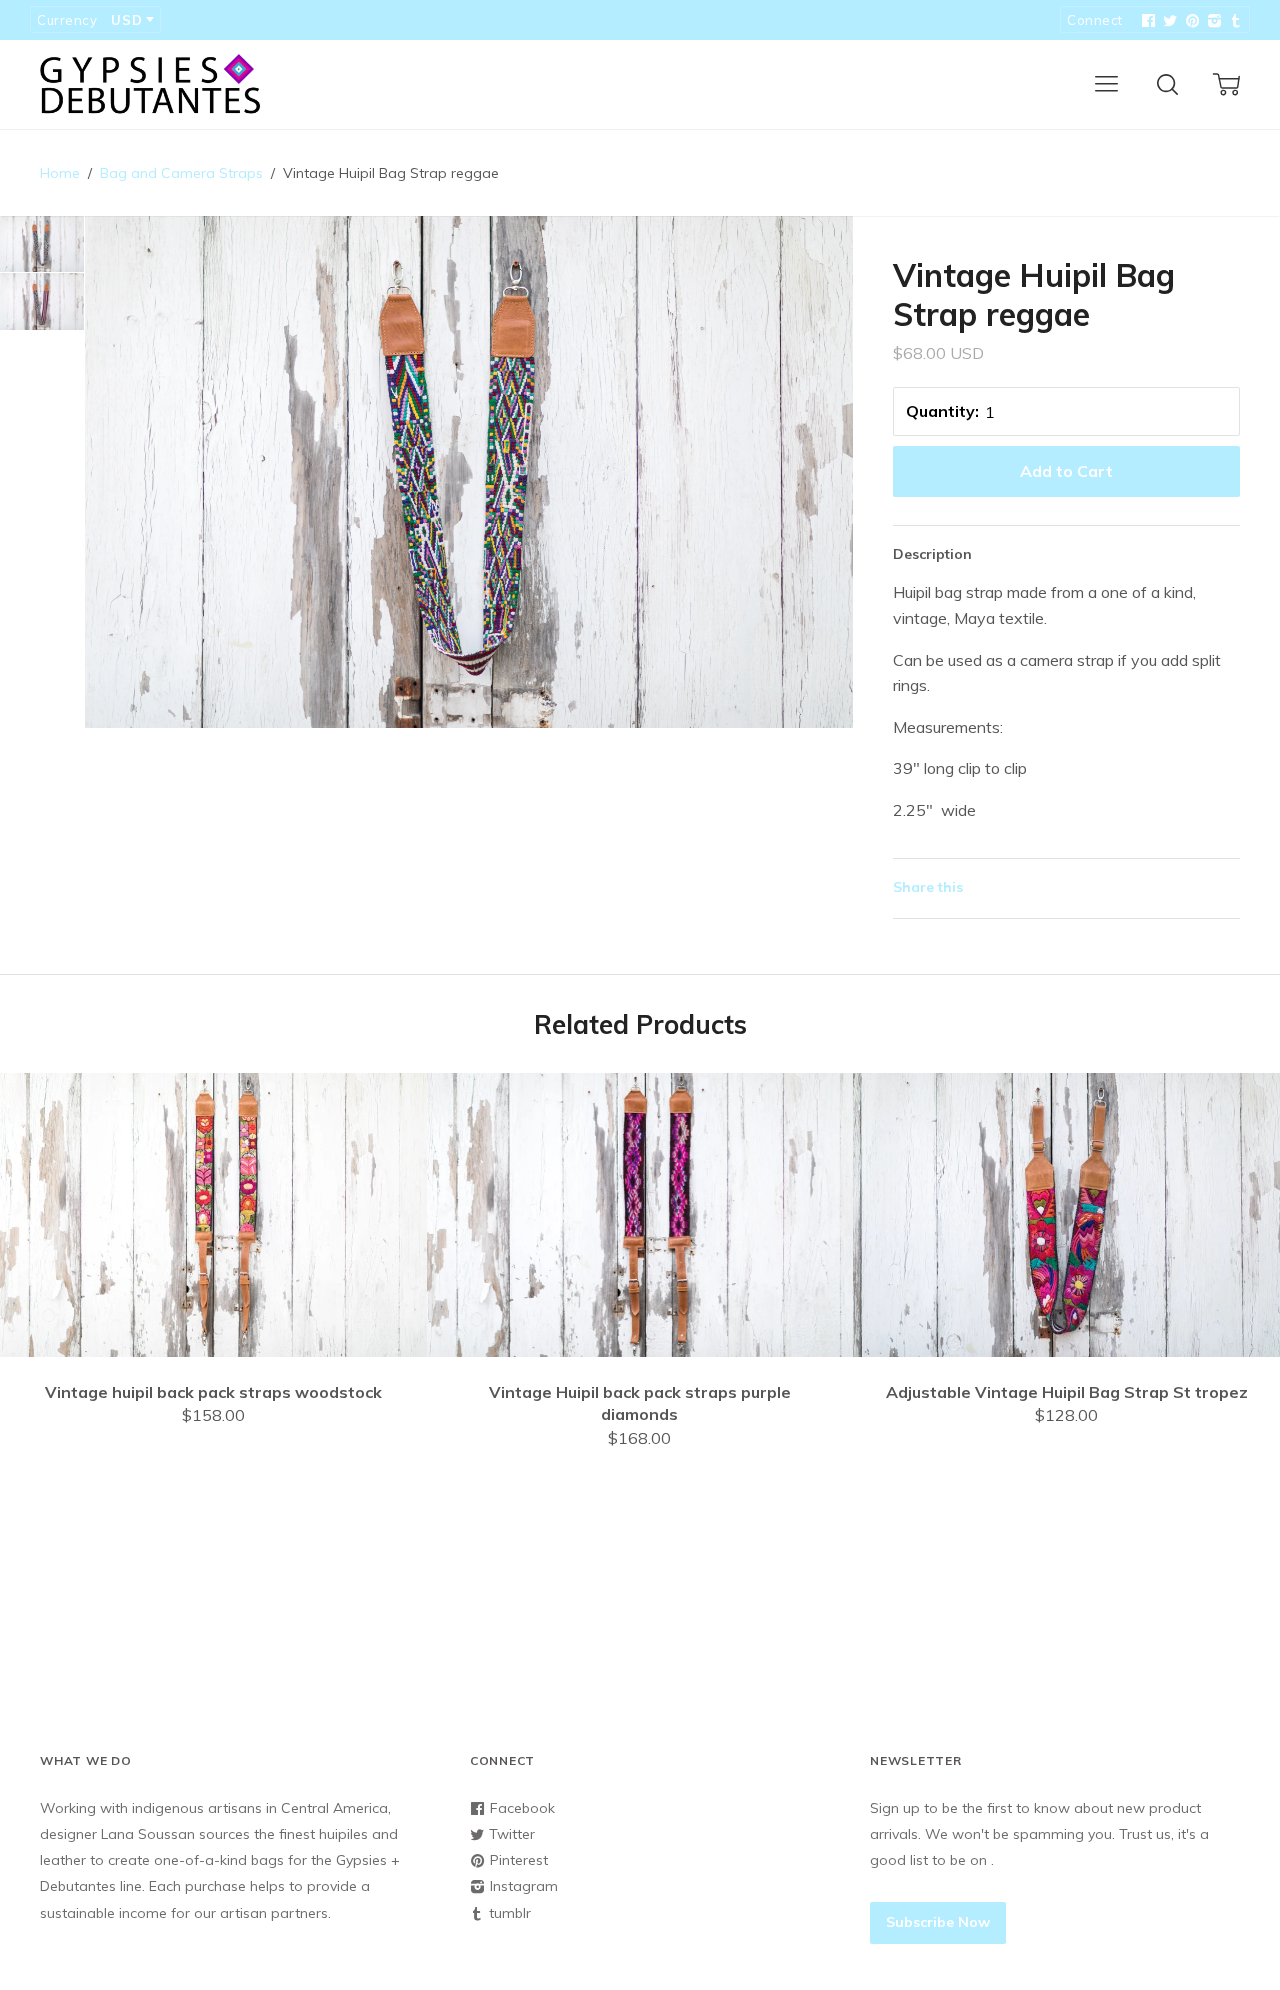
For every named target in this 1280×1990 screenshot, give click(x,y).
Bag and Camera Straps (181, 173)
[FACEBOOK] (1146, 21)
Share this (928, 887)
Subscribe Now (938, 1922)
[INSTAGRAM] (1212, 21)
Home (60, 173)
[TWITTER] (1168, 21)
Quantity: (942, 411)
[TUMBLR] (1234, 21)
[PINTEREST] (1190, 21)
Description (932, 554)
